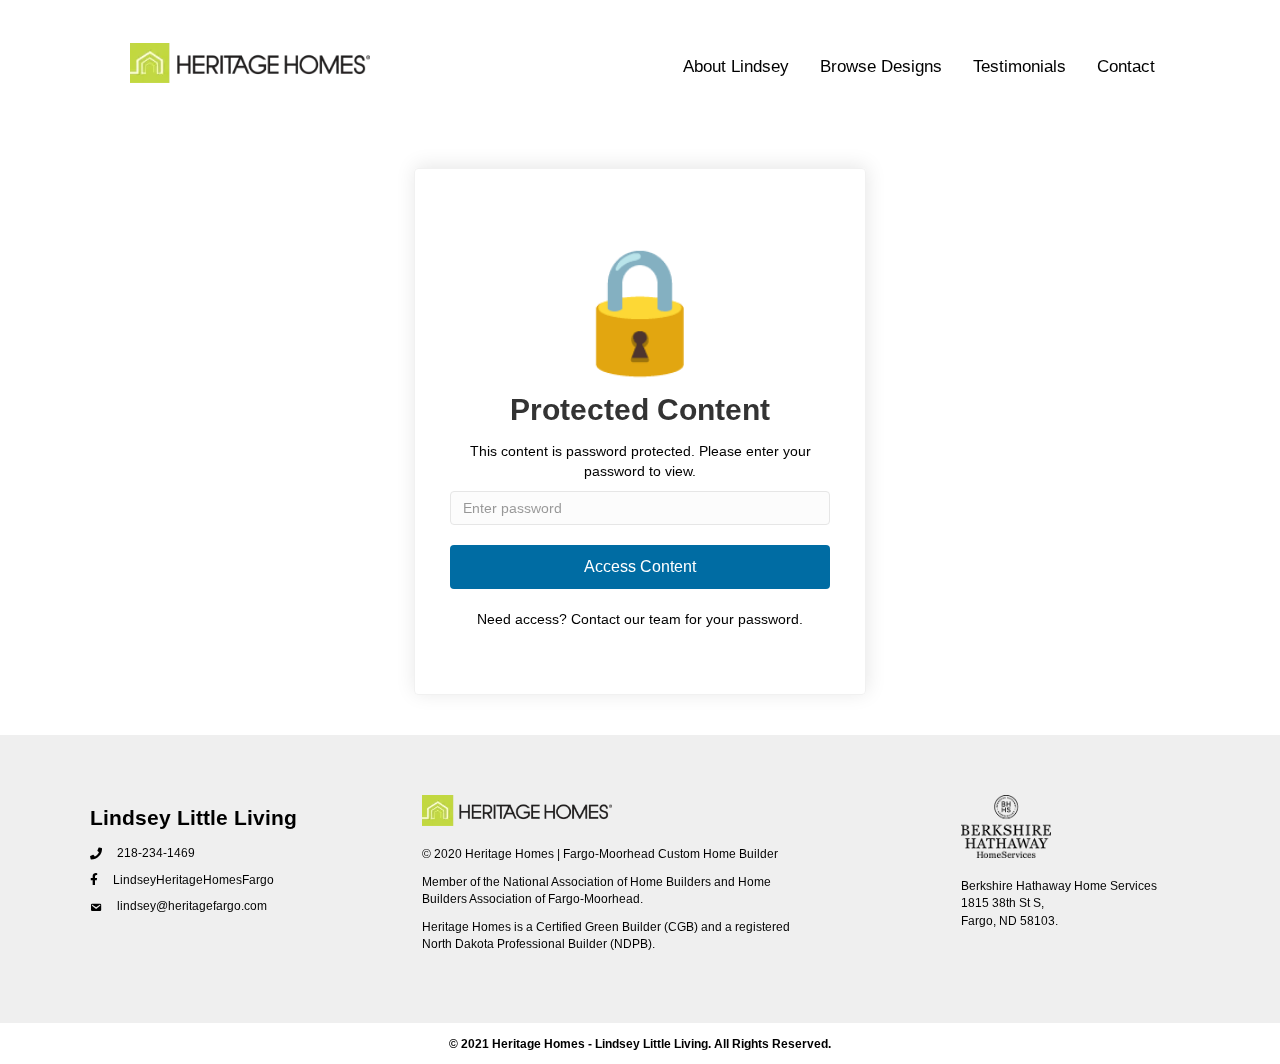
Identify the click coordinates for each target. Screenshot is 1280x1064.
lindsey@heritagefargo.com (192, 906)
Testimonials (1019, 66)
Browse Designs (881, 66)
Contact (1126, 66)
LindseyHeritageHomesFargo (193, 880)
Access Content (640, 566)
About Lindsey (736, 66)
